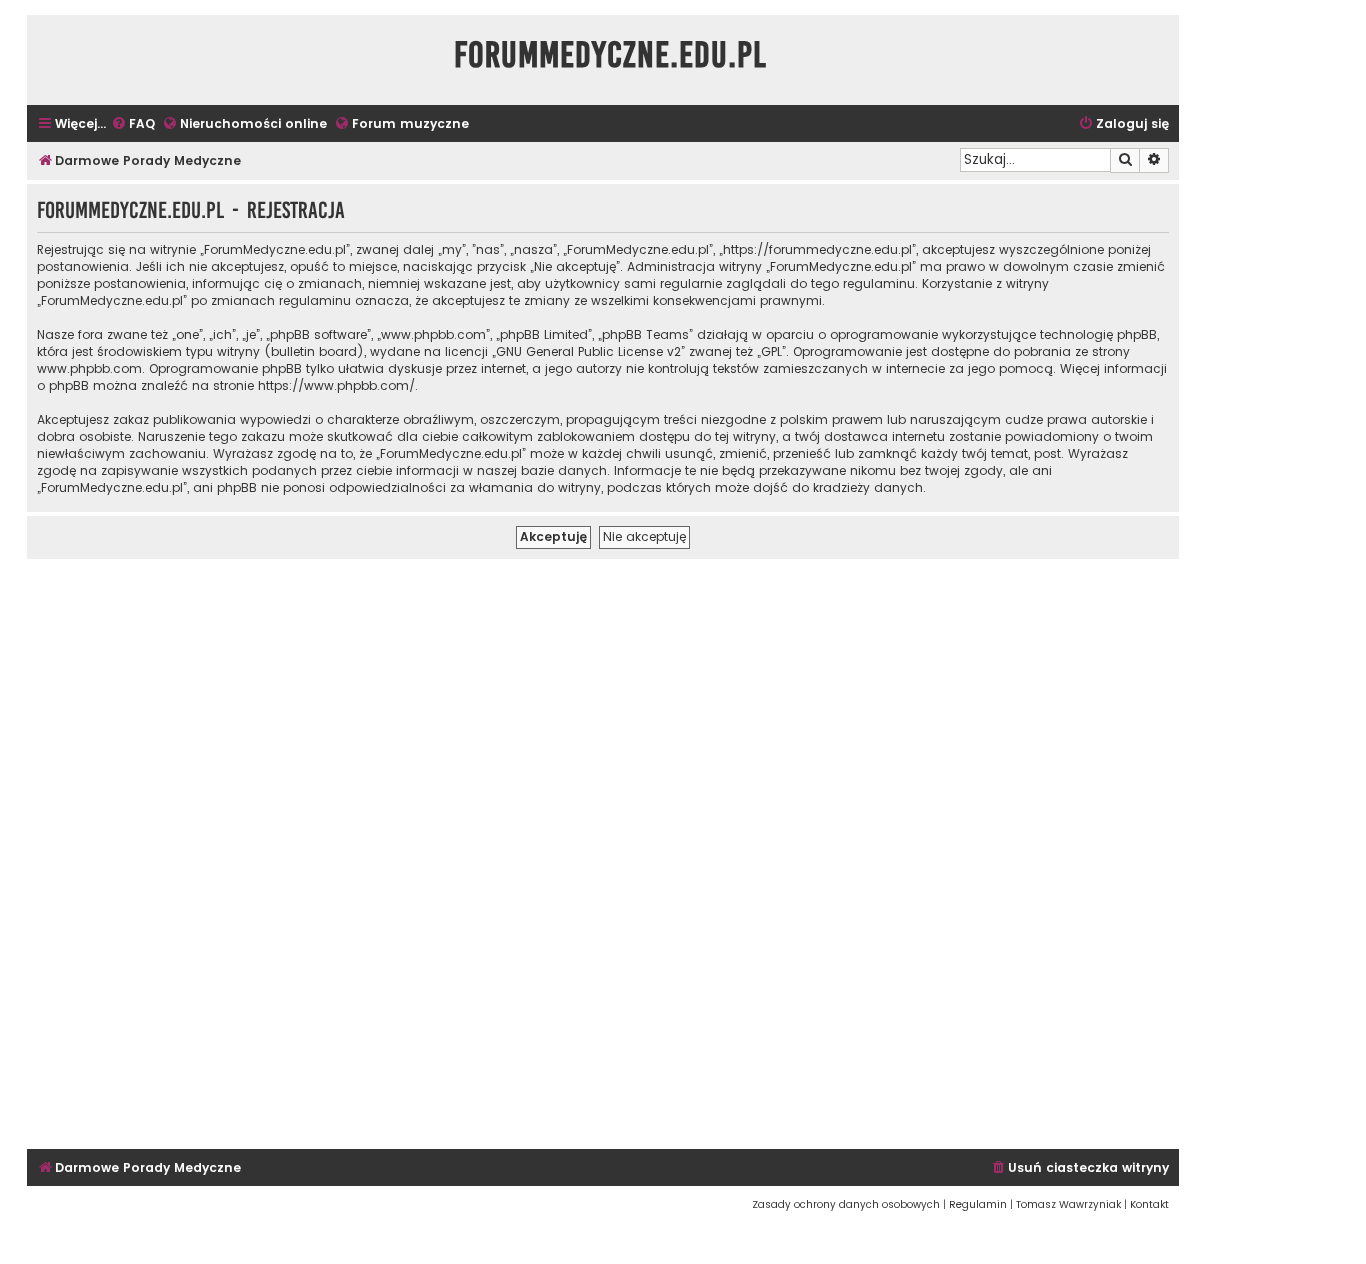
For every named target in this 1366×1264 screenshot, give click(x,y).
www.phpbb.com (89, 368)
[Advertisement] (603, 851)
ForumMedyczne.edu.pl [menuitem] (610, 55)
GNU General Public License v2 (588, 351)
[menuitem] (133, 124)
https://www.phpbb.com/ (336, 385)
